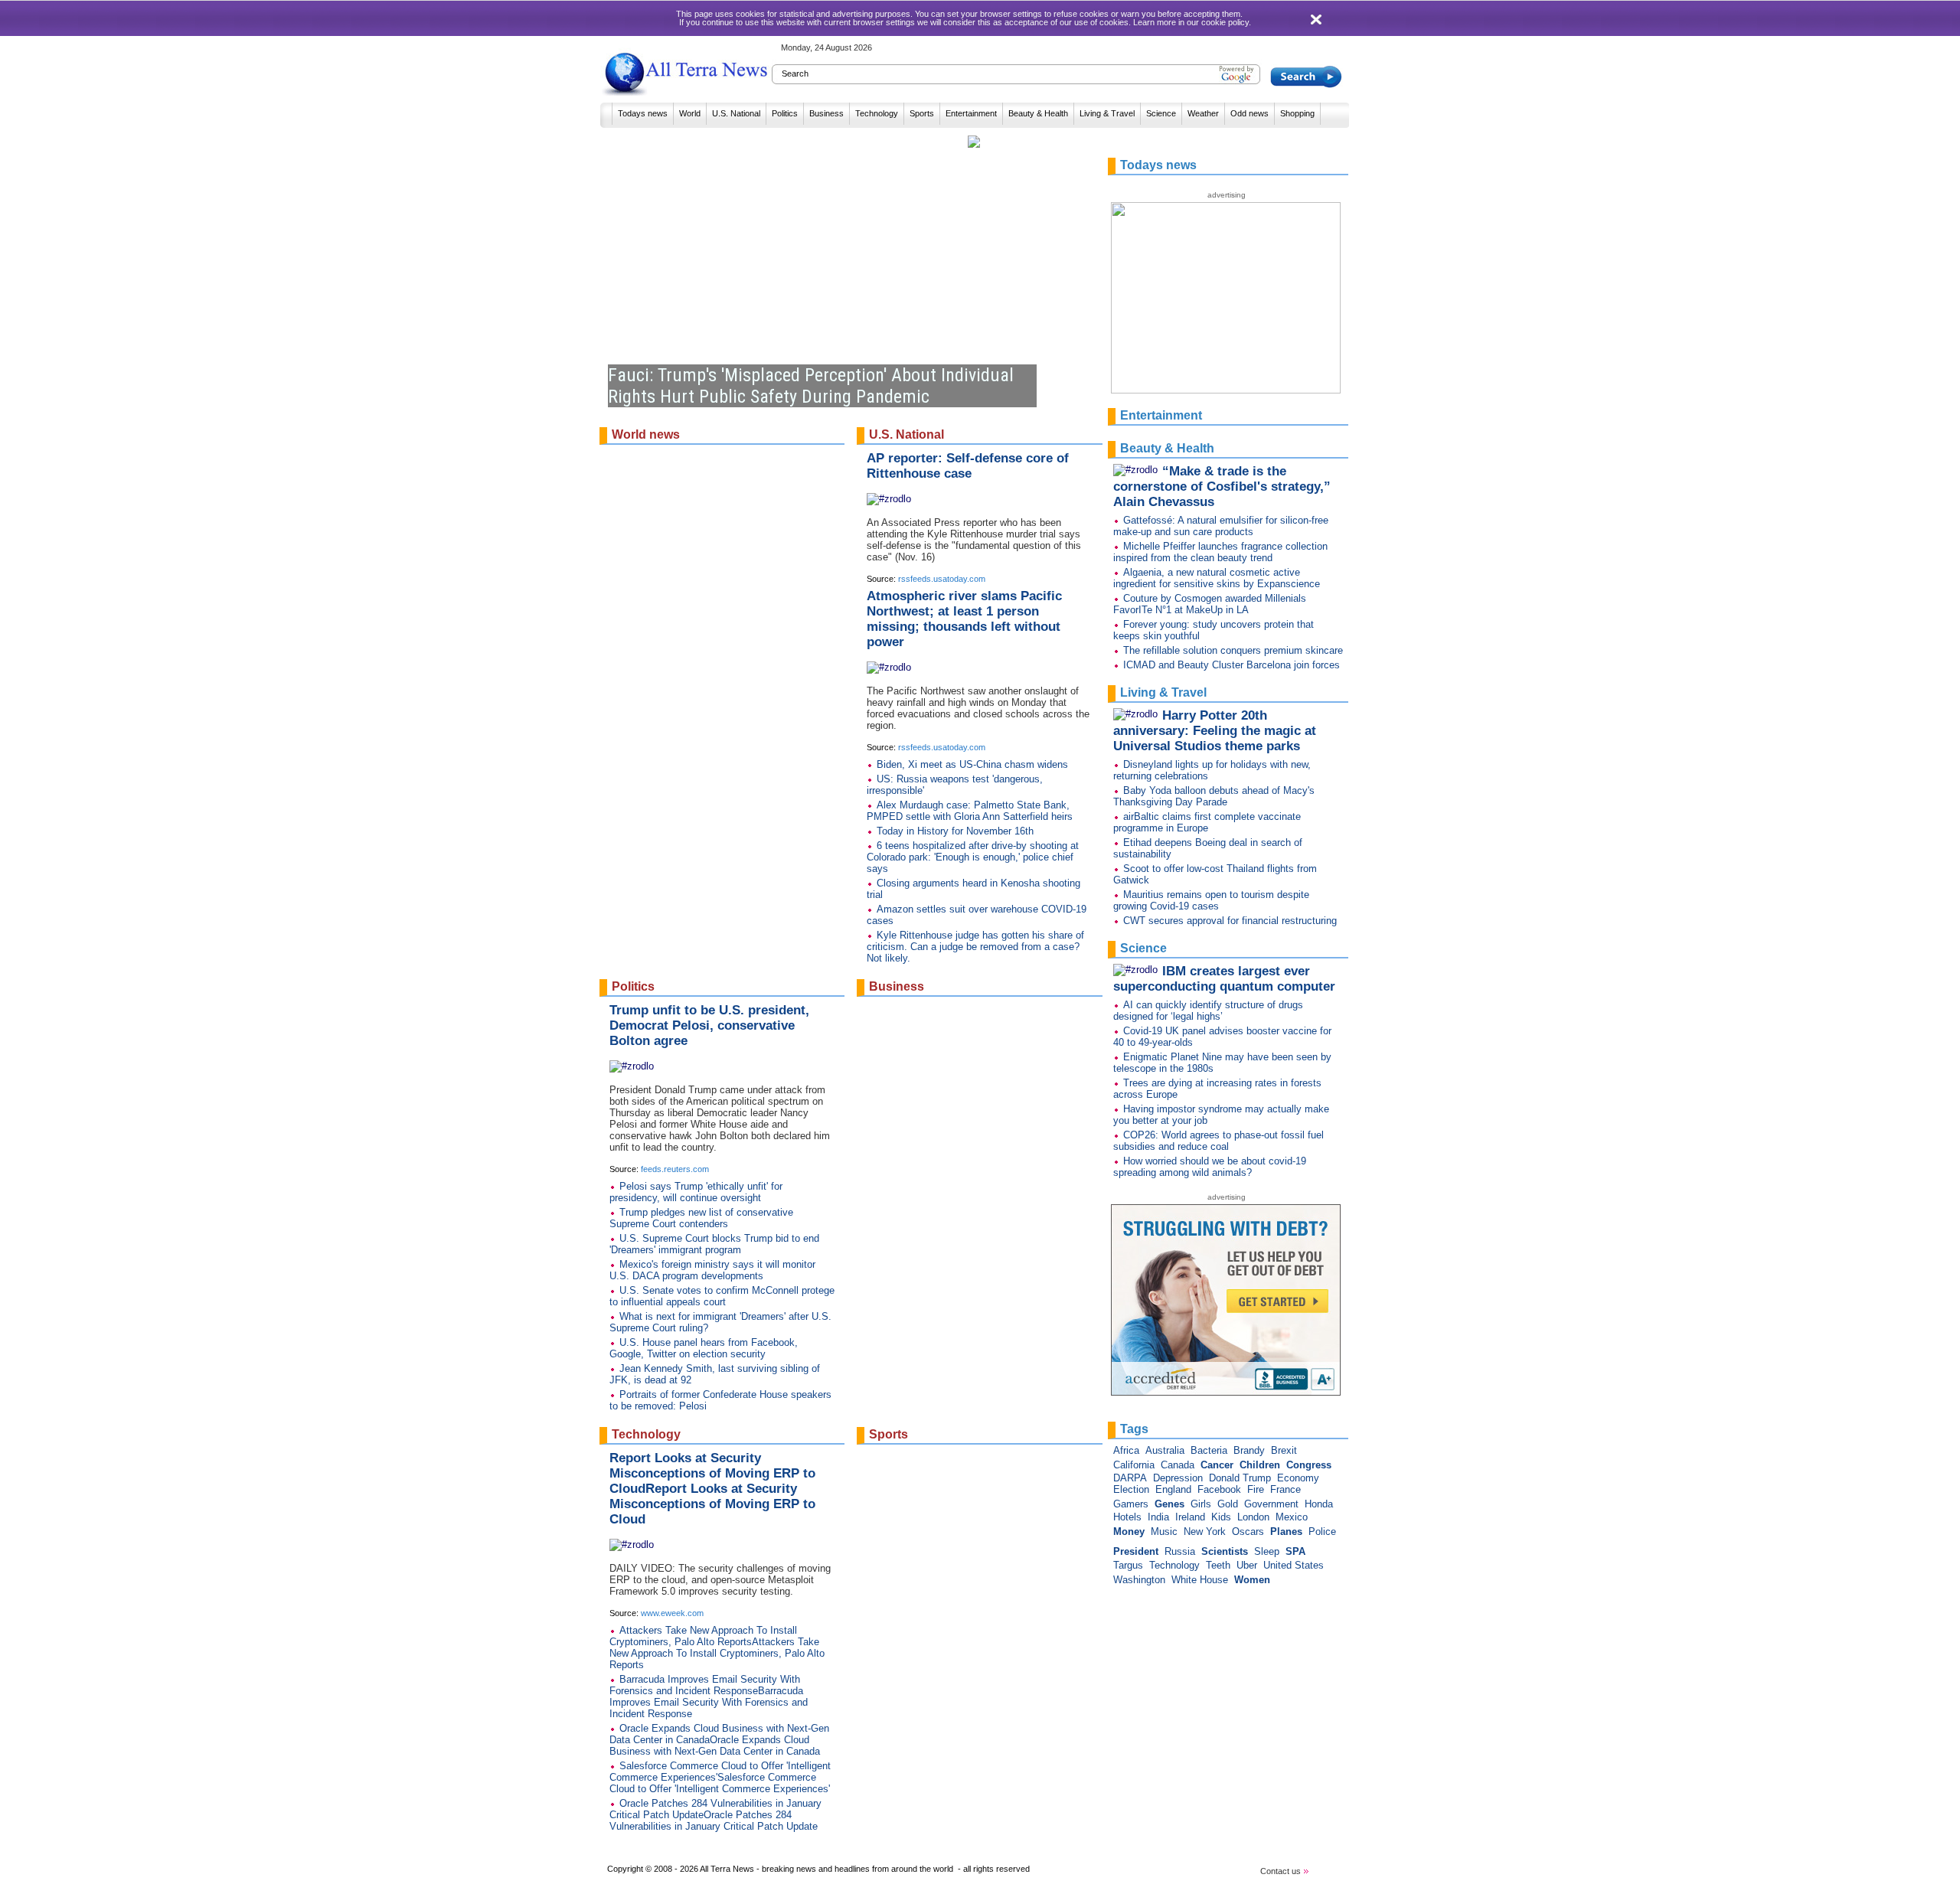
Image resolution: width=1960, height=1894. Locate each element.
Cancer (1217, 1465)
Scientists (1225, 1551)
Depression (1178, 1478)
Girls (1201, 1504)
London (1253, 1517)
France (1285, 1489)
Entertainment (971, 113)
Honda (1319, 1504)
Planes (1286, 1532)
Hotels (1127, 1517)
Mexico (1292, 1517)
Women (1252, 1580)
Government (1271, 1504)
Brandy (1249, 1450)
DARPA (1130, 1478)
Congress (1309, 1465)
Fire (1256, 1489)
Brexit (1284, 1450)
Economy (1298, 1478)
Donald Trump (1240, 1478)
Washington (1139, 1580)
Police (1322, 1532)
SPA (1295, 1551)
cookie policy (1225, 22)
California (1134, 1465)
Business (826, 113)
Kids (1221, 1517)
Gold (1228, 1504)
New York (1205, 1532)
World (690, 113)
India (1158, 1517)
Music (1164, 1532)
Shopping (1297, 113)
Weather (1203, 113)
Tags (1134, 1429)
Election (1131, 1489)
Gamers (1131, 1504)
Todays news (643, 113)
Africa (1126, 1450)
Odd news (1249, 113)
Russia (1180, 1551)
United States (1294, 1565)
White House (1200, 1580)
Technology (877, 113)
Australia (1165, 1450)
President (1136, 1551)
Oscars (1248, 1532)
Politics (785, 113)
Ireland (1190, 1517)
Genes (1169, 1504)
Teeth (1218, 1565)
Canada (1178, 1465)
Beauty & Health (1038, 113)
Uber (1247, 1565)
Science (1161, 113)
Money (1129, 1532)
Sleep (1267, 1551)
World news (646, 434)
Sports (922, 113)
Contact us (1282, 1871)
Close (1318, 20)
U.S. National (736, 113)
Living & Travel (1107, 113)
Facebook (1219, 1489)
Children (1260, 1465)
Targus (1128, 1565)
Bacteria (1209, 1450)
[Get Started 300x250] (1228, 1392)
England (1173, 1489)
